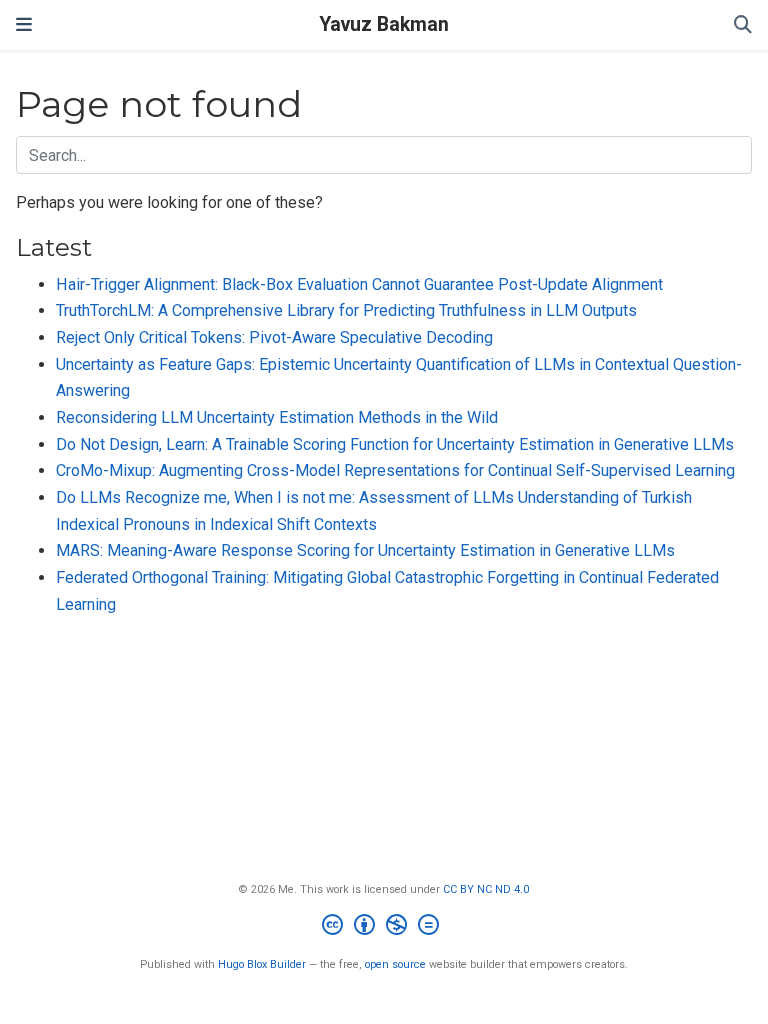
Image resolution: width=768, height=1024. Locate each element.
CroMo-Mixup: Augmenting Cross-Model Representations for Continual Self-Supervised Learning (395, 470)
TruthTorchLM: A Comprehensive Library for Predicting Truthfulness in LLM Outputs (346, 310)
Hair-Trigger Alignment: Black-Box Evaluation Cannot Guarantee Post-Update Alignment (359, 284)
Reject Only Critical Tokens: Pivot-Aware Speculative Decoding (274, 337)
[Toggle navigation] (24, 24)
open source (395, 964)
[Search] (743, 25)
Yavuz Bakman (384, 24)
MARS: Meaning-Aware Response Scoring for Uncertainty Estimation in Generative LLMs (365, 550)
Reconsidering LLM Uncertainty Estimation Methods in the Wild (277, 417)
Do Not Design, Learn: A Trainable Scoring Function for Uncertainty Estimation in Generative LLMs (395, 444)
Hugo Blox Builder (262, 964)
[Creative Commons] (384, 927)
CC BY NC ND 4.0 (486, 889)
